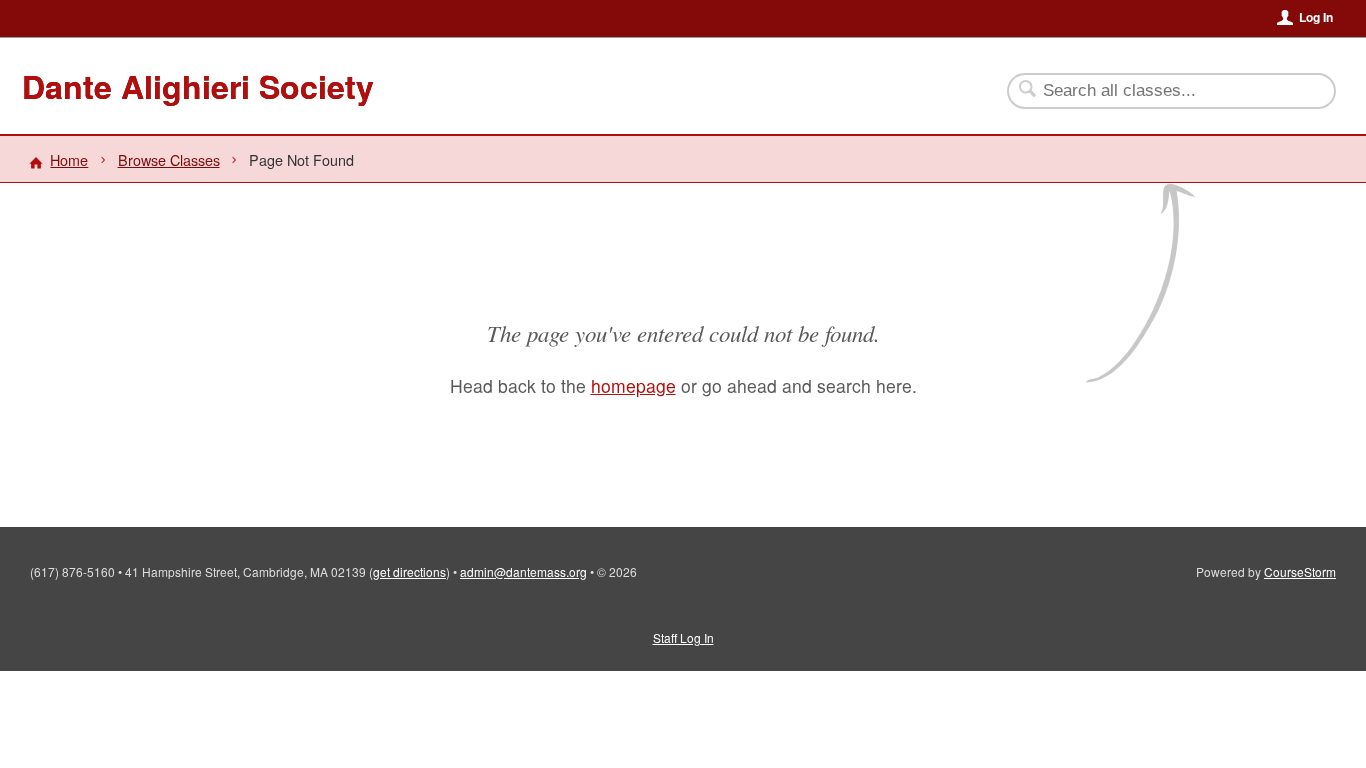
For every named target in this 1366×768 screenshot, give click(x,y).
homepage (633, 385)
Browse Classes (169, 159)
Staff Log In (683, 637)
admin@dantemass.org (523, 571)
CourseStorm (1300, 571)
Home (69, 159)
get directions (409, 571)
